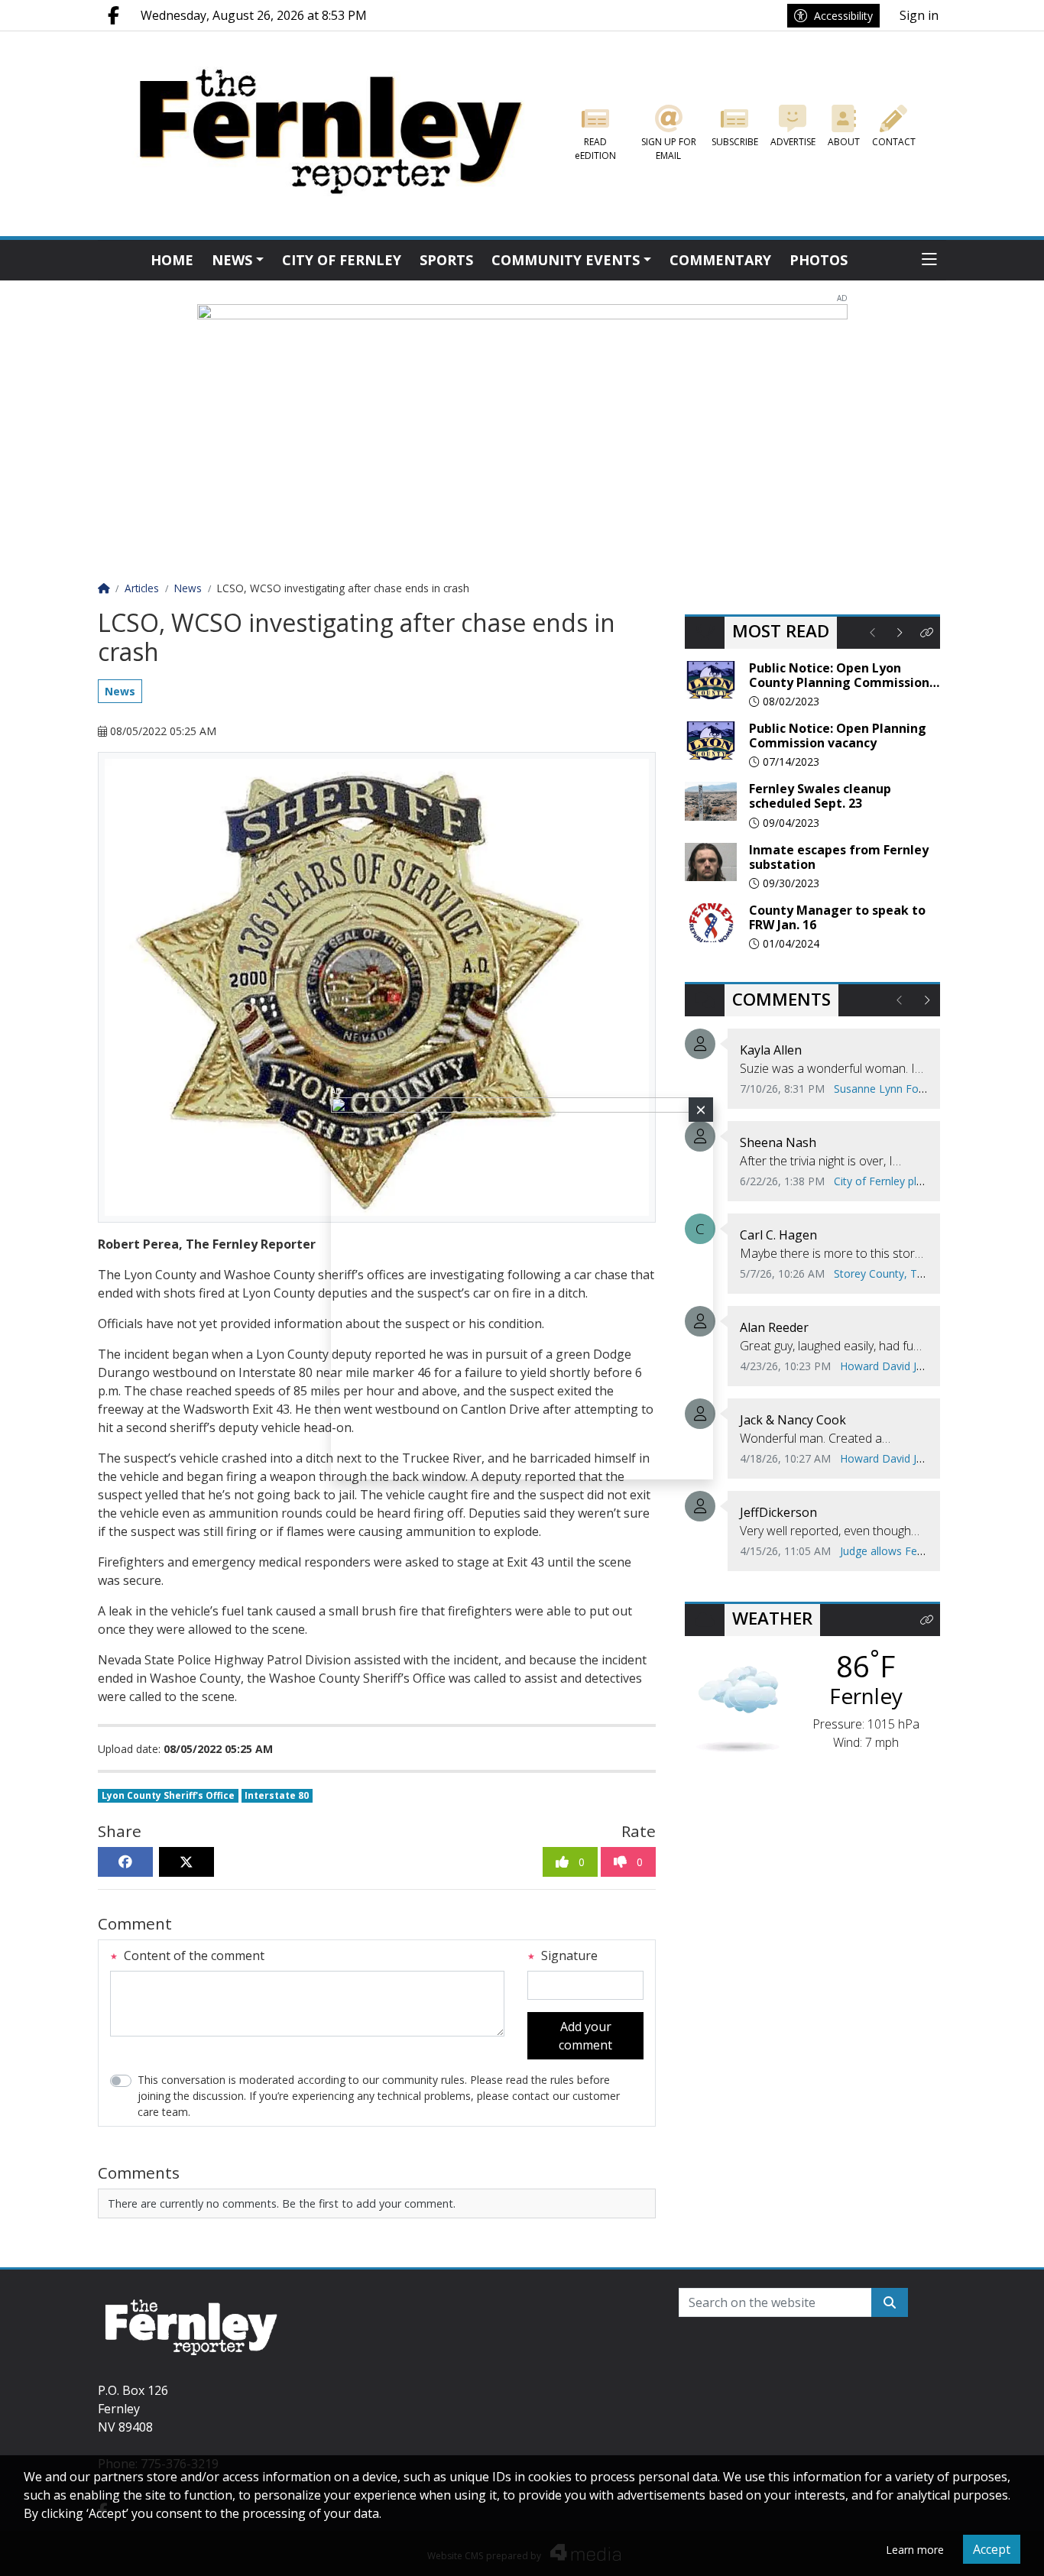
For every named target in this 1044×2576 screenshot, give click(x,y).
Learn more (915, 2550)
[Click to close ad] (701, 1110)
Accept (992, 2549)
